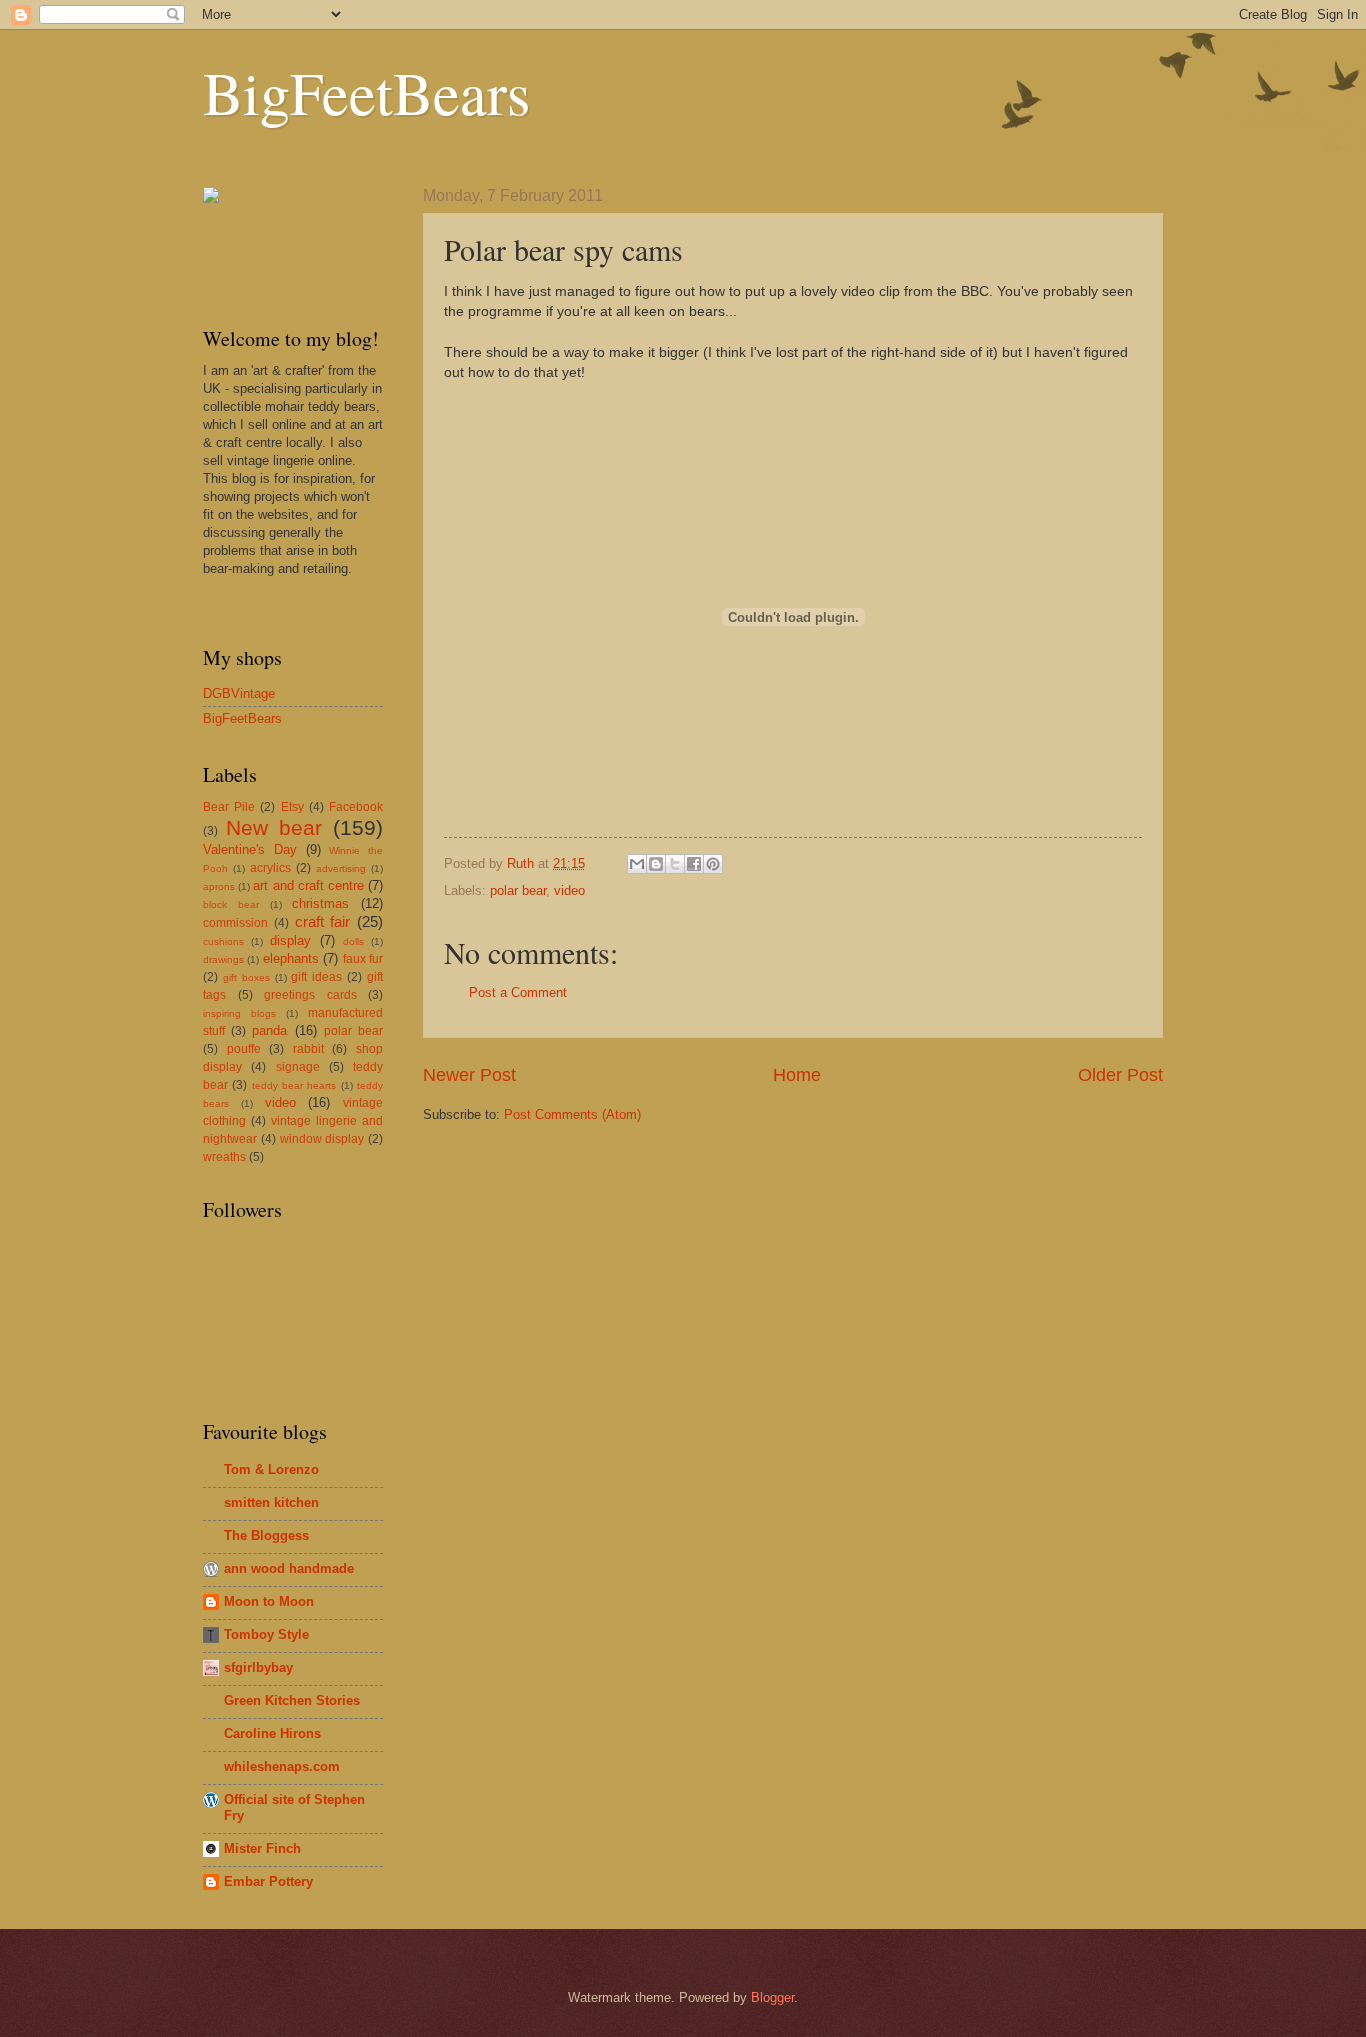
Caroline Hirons (272, 1733)
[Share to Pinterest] (713, 864)
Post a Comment (518, 992)
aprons (219, 886)
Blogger (772, 1997)
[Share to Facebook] (694, 864)
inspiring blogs (239, 1013)
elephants (291, 958)
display (290, 940)
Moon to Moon (269, 1601)
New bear (274, 827)
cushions (223, 941)
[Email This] (637, 864)
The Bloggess (266, 1535)
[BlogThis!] (656, 864)
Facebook (356, 807)
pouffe (244, 1049)
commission (235, 923)
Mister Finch (262, 1848)
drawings (223, 959)
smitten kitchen (271, 1502)
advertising (341, 868)
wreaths (224, 1157)
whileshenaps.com (282, 1766)
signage (298, 1067)
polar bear (518, 890)
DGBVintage (239, 693)
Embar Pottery (268, 1881)
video (569, 890)
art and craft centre (308, 885)
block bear (231, 904)
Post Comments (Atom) (572, 1114)
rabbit (308, 1049)
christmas (320, 903)
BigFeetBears (366, 92)
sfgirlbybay (258, 1667)
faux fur (363, 959)
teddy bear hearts (294, 1085)
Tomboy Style (266, 1634)
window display (322, 1139)
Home (797, 1075)
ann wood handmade (289, 1568)
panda (269, 1030)
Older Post (1120, 1075)
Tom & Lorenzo (271, 1469)
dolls (353, 941)
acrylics (270, 868)
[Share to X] (675, 864)
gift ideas (316, 977)
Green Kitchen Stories (292, 1700)
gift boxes (246, 977)
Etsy (292, 807)
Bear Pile (229, 807)
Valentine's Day (250, 849)
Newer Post (469, 1075)
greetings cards (310, 995)
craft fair (323, 921)
